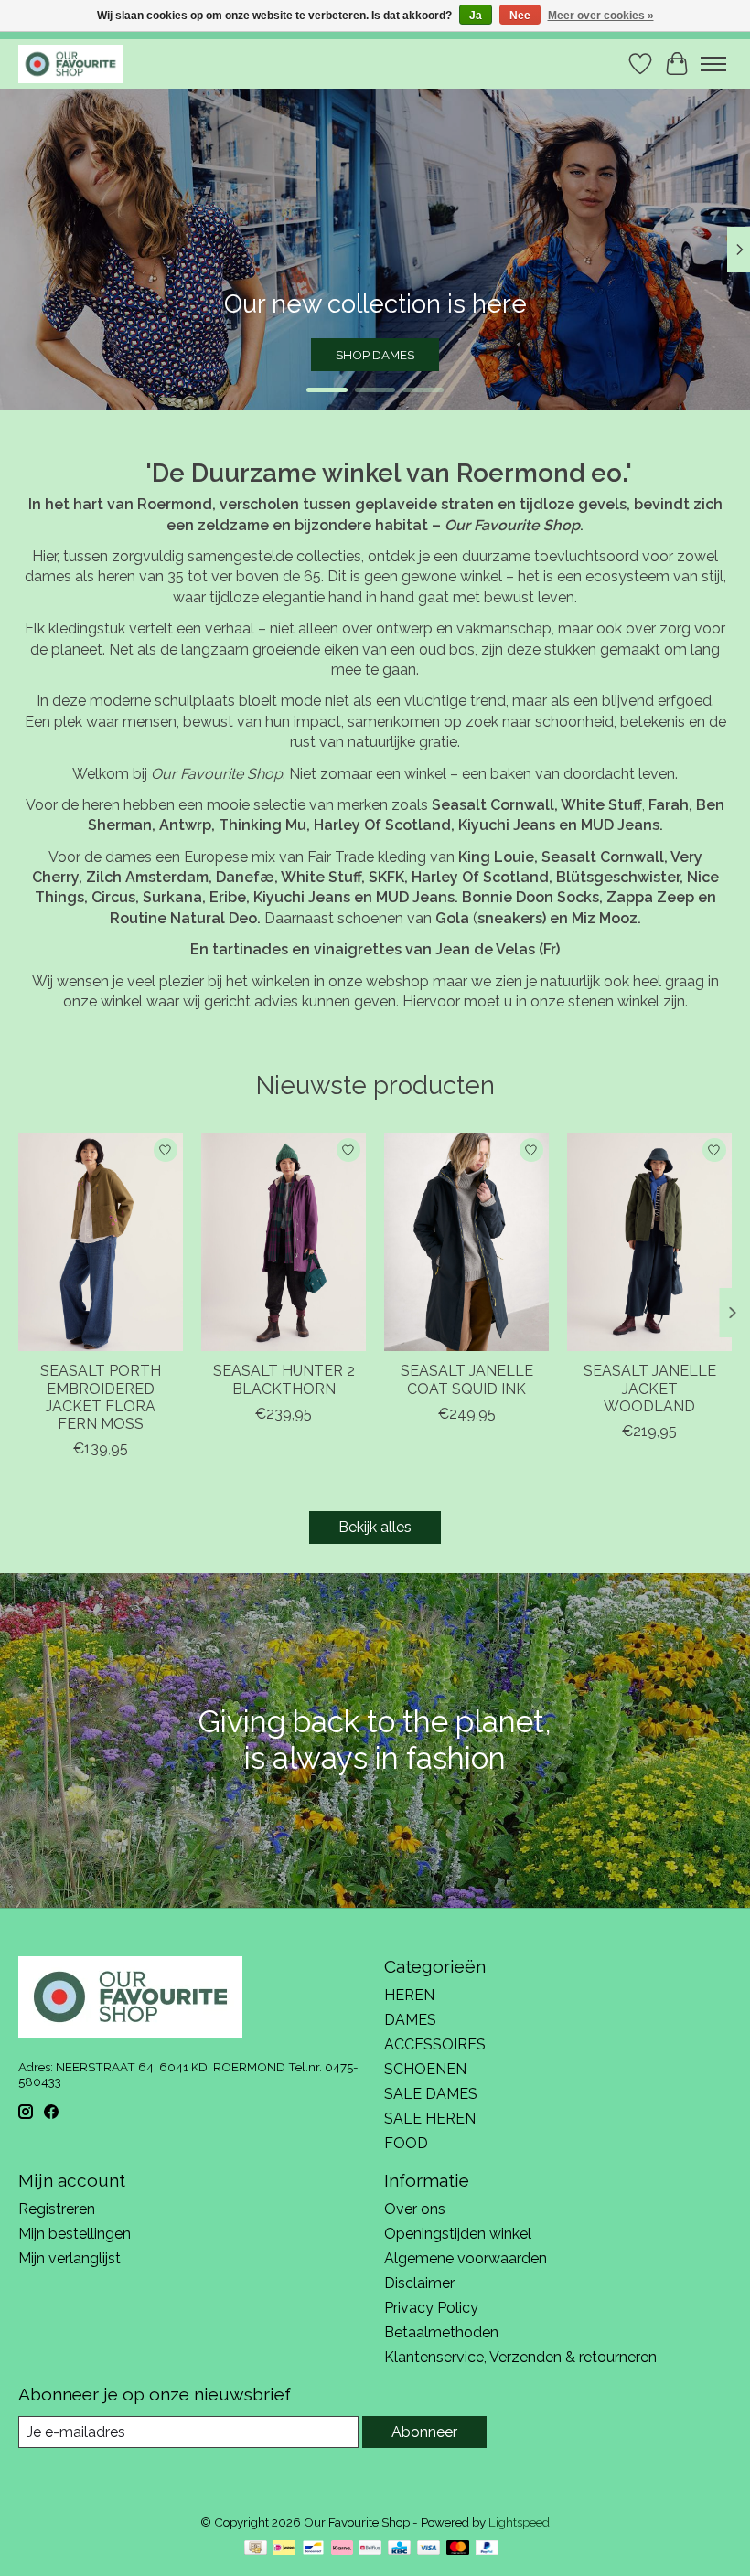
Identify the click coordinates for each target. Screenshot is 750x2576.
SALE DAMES (431, 2094)
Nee (520, 16)
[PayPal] (487, 2549)
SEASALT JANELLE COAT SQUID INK (467, 1380)
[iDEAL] (284, 2549)
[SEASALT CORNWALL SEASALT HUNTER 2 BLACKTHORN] (284, 1242)
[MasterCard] (458, 2549)
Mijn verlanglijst (70, 2258)
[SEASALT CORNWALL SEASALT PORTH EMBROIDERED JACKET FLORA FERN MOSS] (101, 1242)
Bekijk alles (375, 1527)
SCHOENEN (425, 2069)
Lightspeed (519, 2522)
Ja (476, 16)
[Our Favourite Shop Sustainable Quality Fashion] (70, 64)
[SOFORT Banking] (342, 2549)
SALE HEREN (430, 2118)
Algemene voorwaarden (466, 2258)
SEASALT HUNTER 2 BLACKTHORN (284, 1380)
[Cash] (256, 2549)
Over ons (415, 2209)
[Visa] (429, 2549)
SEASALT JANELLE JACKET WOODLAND (650, 1389)
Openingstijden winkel (458, 2234)
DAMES (410, 2020)
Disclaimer (419, 2283)
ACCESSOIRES (435, 2044)
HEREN (409, 1995)
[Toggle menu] (713, 64)
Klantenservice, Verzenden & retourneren (520, 2357)
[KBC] (399, 2549)
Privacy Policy (431, 2308)
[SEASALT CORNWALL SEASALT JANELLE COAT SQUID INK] (466, 1242)
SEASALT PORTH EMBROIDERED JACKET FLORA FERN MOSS (101, 1398)
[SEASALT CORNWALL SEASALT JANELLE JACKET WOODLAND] (649, 1242)
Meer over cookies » (601, 16)
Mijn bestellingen (75, 2234)
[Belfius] (370, 2549)
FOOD (406, 2143)
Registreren (57, 2209)
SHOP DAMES (375, 355)
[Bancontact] (313, 2549)
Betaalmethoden (441, 2332)
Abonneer (424, 2432)
